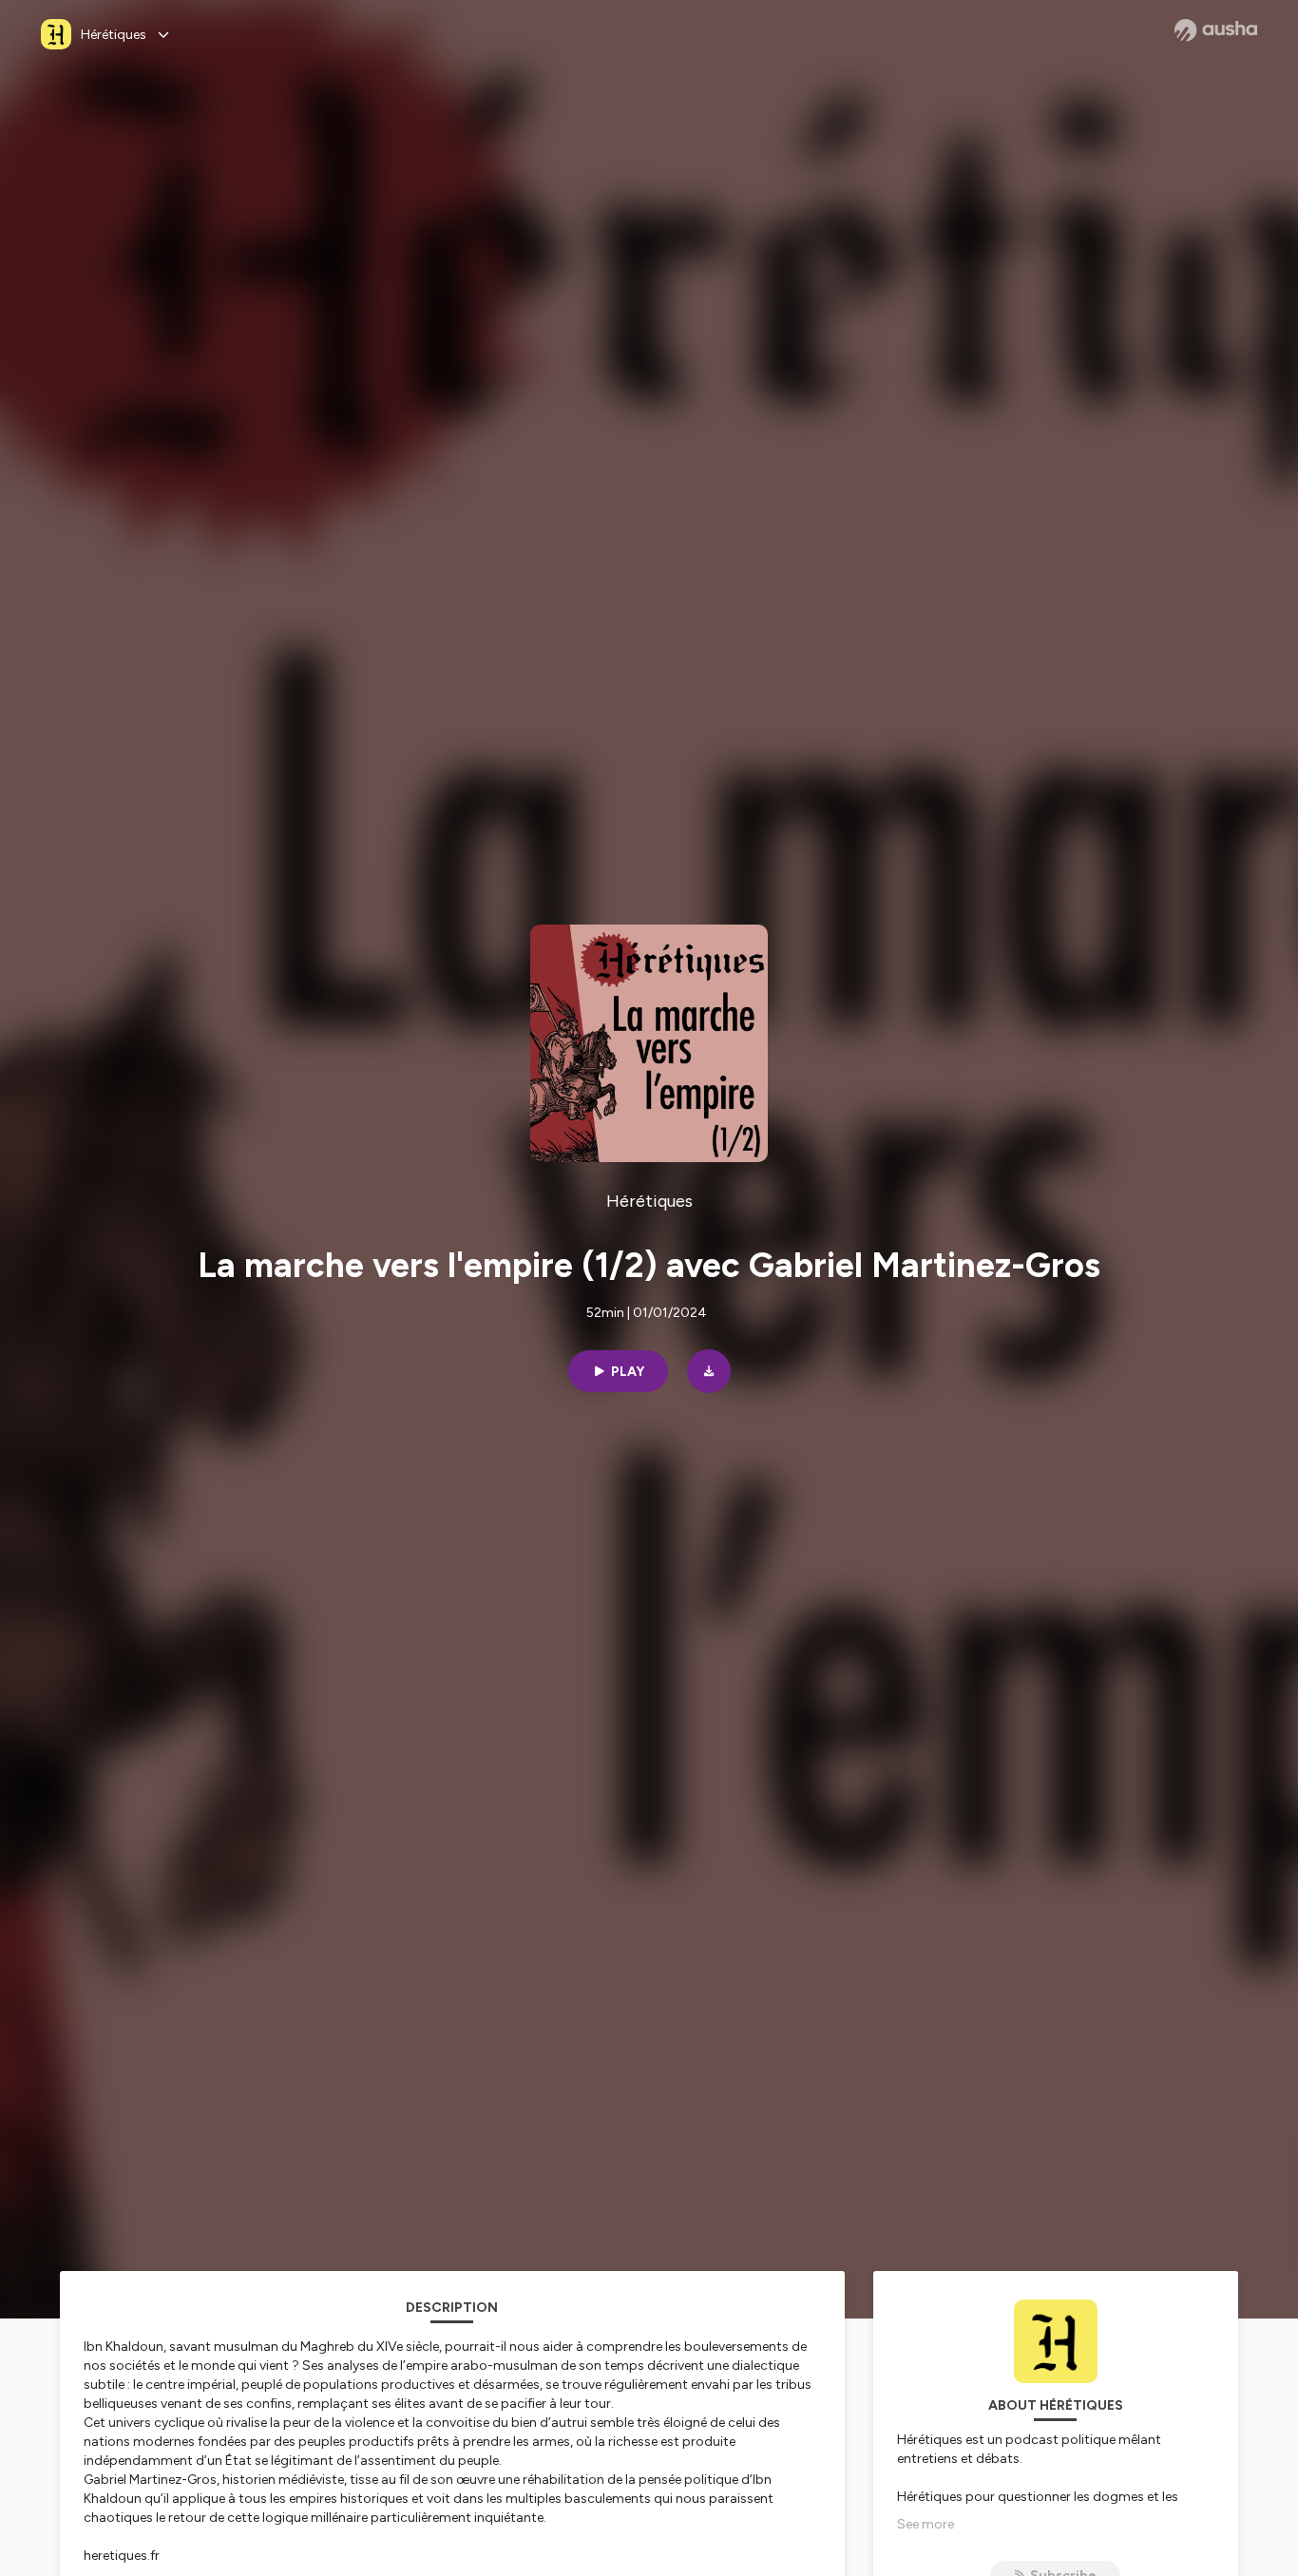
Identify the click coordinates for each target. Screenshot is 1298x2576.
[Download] (709, 1371)
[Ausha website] (1216, 30)
